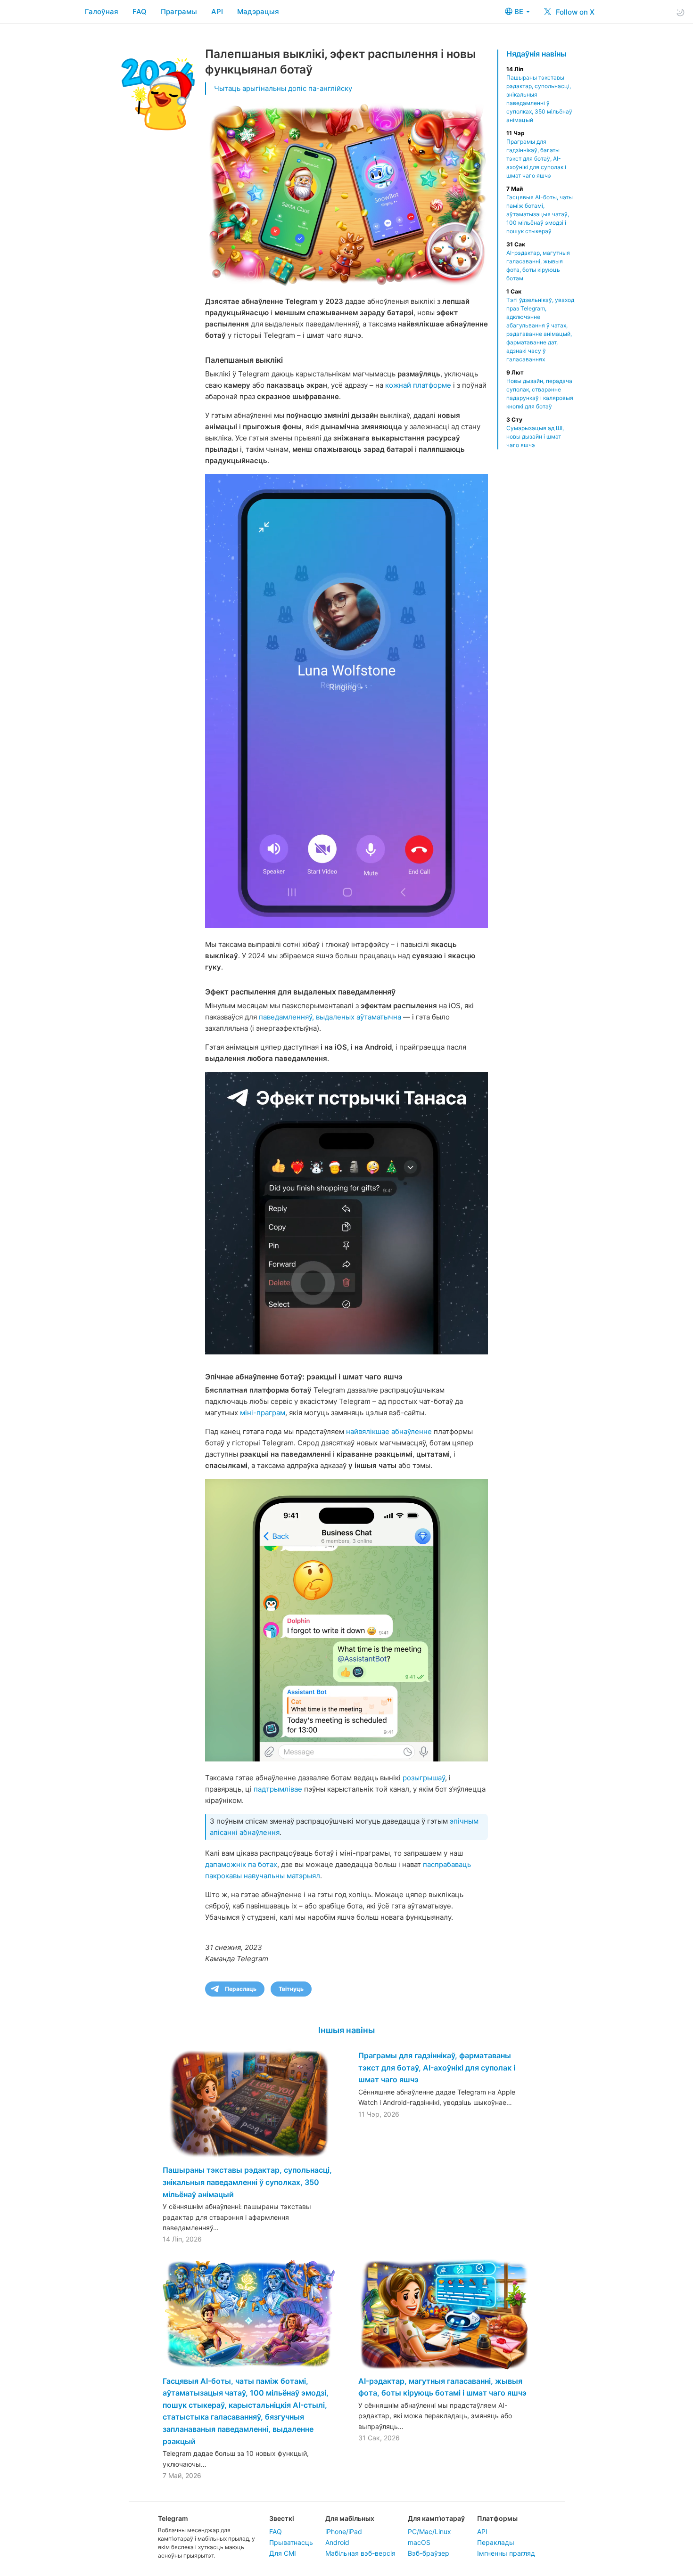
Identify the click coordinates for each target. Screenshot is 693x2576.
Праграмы (179, 12)
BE (520, 12)
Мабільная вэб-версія (360, 2553)
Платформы (497, 2518)
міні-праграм (263, 1413)
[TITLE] (346, 701)
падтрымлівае (278, 1789)
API (217, 12)
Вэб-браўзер (429, 2553)
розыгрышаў (424, 1778)
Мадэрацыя (258, 12)
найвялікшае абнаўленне (389, 1431)
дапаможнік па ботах (241, 1864)
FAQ (140, 12)
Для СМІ (283, 2553)
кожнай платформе (418, 385)
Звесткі (282, 2518)
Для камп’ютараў (436, 2518)
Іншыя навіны (346, 2030)
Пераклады (496, 2542)
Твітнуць (291, 1989)
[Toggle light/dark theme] (680, 12)
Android (337, 2542)
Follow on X (574, 12)
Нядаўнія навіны (536, 54)
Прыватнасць (291, 2542)
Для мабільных (350, 2518)
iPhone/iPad (344, 2531)
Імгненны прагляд (506, 2553)
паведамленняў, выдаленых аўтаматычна (330, 1017)
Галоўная (102, 12)
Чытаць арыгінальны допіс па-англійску (283, 88)
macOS (419, 2542)
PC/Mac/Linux (429, 2531)
